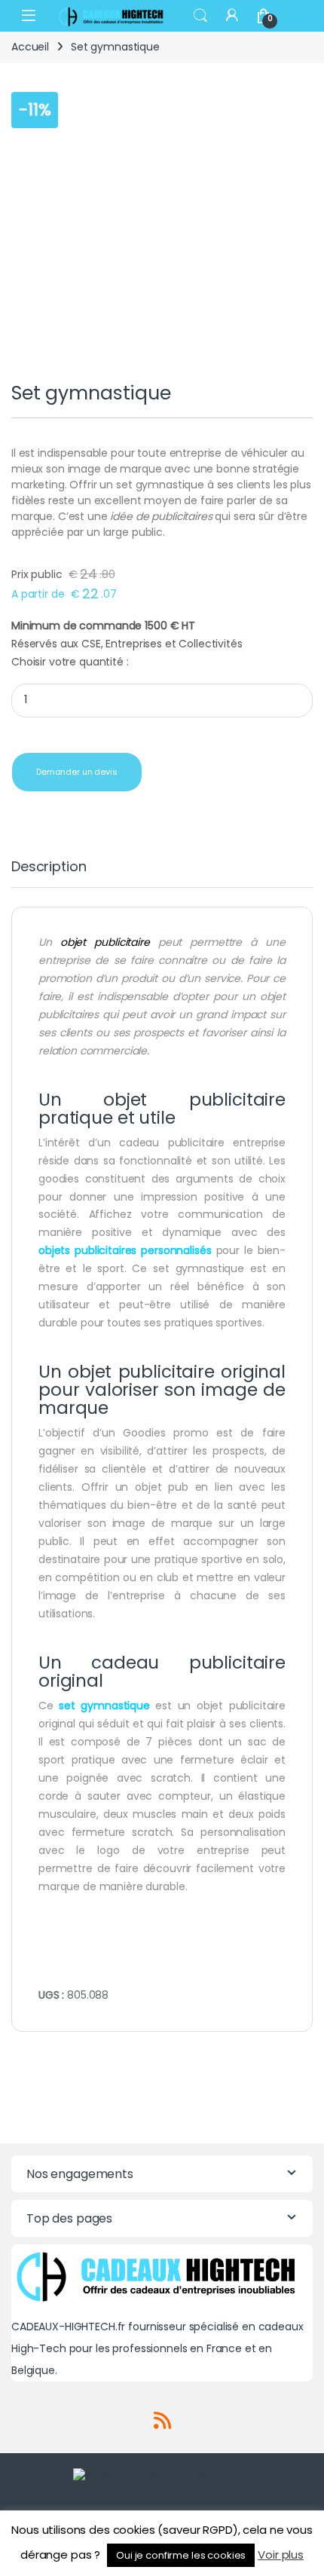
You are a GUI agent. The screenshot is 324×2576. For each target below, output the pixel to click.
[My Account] (232, 15)
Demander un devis (77, 772)
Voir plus (281, 2555)
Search (200, 16)
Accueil (30, 47)
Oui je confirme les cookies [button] (181, 2555)
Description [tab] (49, 868)
